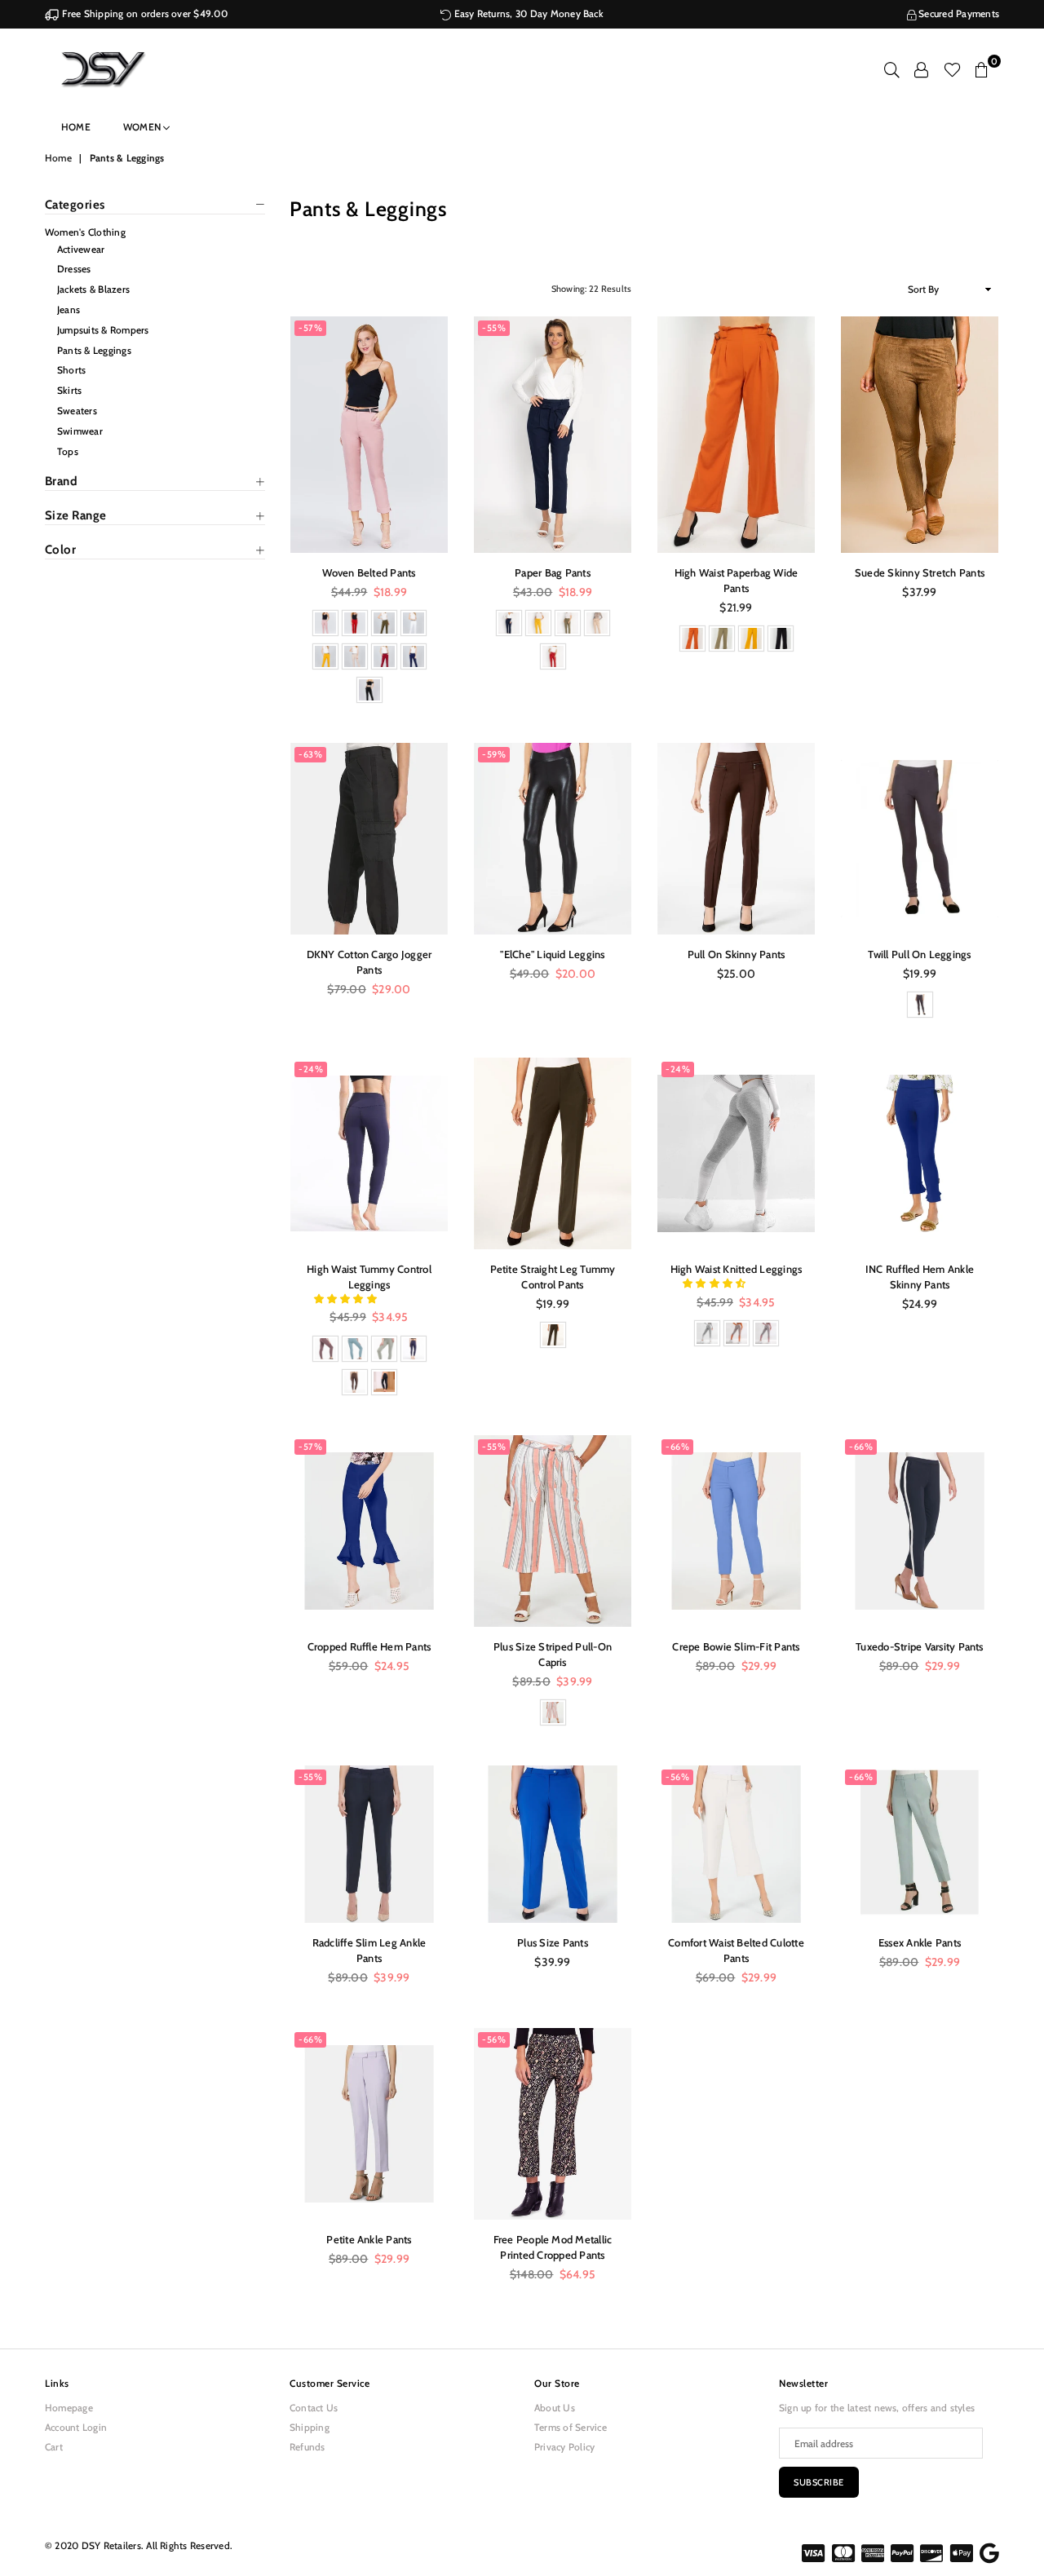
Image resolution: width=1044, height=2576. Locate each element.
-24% (311, 1069)
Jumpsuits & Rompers (103, 330)
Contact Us (314, 2408)
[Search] (892, 69)
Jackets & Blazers (93, 289)
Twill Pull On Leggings (919, 954)
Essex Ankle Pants (920, 1942)
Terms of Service (571, 2427)
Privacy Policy (564, 2447)
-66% (677, 1447)
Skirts (69, 390)
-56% (677, 1777)
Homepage (69, 2408)
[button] (347, 1299)
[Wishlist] (952, 69)
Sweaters (77, 411)
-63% (310, 754)
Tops (68, 451)
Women (143, 127)
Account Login (76, 2427)
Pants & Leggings (94, 350)
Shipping (310, 2427)
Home (76, 127)
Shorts (71, 370)
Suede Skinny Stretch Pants (920, 572)
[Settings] (921, 69)
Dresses (74, 269)
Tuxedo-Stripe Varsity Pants (919, 1646)
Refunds (307, 2447)
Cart (54, 2447)
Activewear (81, 249)
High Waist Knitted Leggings (736, 1269)
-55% (494, 328)
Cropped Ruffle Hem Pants (369, 1646)
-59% (494, 754)
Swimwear (80, 431)
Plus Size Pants (553, 1942)
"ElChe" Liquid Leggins (552, 954)
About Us (555, 2408)
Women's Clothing (85, 232)
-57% (310, 328)
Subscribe (819, 2482)
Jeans (69, 309)
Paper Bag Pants (553, 572)
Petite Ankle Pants (369, 2239)
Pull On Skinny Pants (737, 954)
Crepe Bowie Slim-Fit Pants (736, 1646)
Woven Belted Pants (369, 572)
